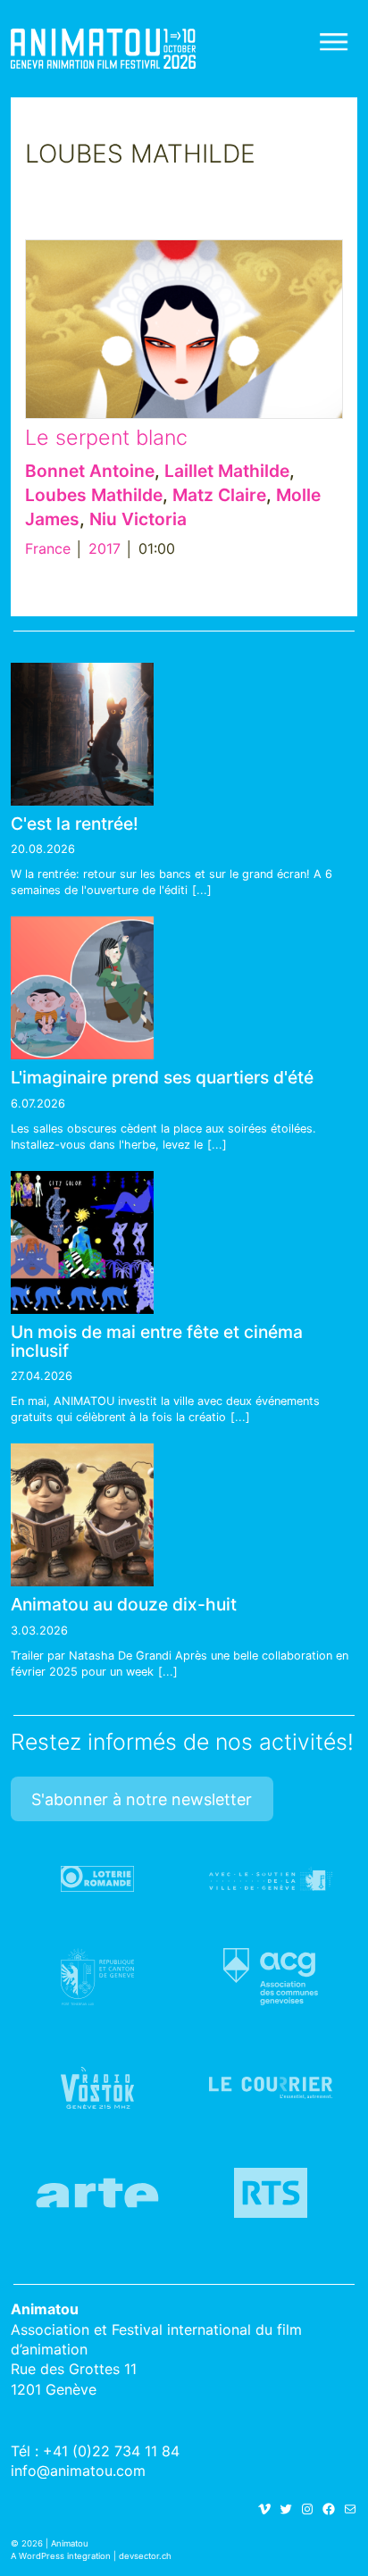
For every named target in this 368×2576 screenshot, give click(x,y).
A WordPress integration (61, 2556)
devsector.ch (145, 2556)
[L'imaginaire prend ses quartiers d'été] (82, 988)
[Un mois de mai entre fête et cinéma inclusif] (82, 1242)
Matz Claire (219, 495)
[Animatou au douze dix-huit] (82, 1515)
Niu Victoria (138, 519)
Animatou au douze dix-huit (124, 1604)
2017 (105, 548)
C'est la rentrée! (75, 824)
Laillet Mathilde (227, 471)
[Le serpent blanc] (184, 329)
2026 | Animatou (55, 2543)
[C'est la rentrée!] (82, 734)
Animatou (103, 49)
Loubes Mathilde (94, 495)
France (48, 548)
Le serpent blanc (106, 437)
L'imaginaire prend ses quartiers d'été (162, 1077)
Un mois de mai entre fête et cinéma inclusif (157, 1341)
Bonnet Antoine (90, 471)
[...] (202, 890)
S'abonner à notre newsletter (142, 1799)
